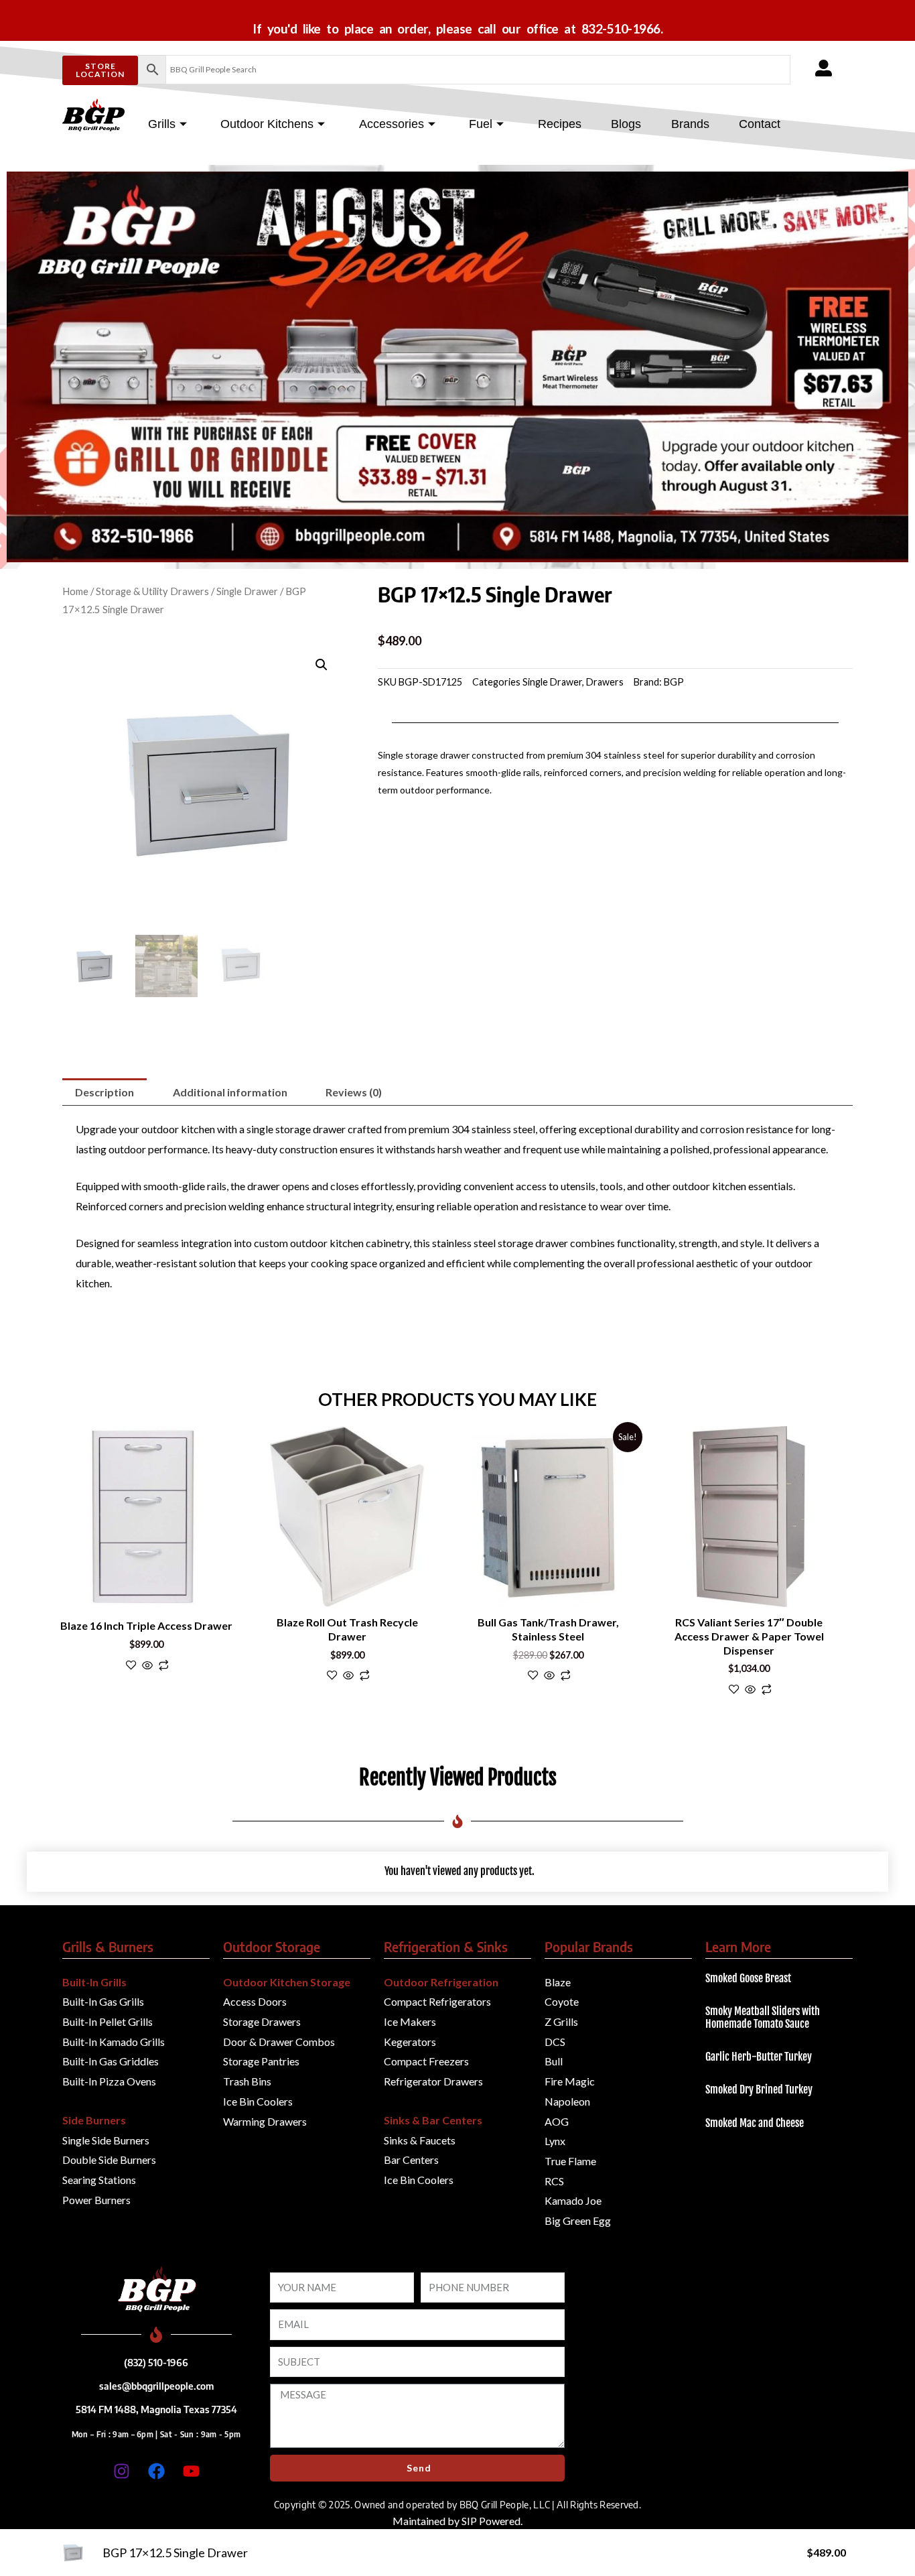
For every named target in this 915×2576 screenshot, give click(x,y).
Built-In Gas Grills (103, 2001)
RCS (554, 2181)
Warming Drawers (265, 2121)
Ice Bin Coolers (258, 2101)
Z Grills (561, 2021)
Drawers (605, 682)
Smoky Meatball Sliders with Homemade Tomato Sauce (763, 2017)
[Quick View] (147, 1666)
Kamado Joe (573, 2200)
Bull (554, 2061)
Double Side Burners (109, 2160)
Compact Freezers (426, 2061)
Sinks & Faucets (420, 2140)
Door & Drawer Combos (279, 2042)
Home (75, 591)
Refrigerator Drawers (433, 2081)
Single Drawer (247, 591)
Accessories (392, 124)
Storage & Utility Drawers (152, 591)
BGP (674, 682)
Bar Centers (411, 2160)
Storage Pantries (261, 2061)
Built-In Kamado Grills (114, 2042)
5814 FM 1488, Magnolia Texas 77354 (156, 2409)
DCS (555, 2042)
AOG (557, 2121)
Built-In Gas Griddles (111, 2061)
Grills (162, 124)
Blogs (626, 124)
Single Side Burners (106, 2140)
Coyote (562, 2001)
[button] (322, 665)
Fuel (481, 124)
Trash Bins (247, 2081)
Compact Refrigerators (437, 2001)
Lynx (555, 2141)
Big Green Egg (578, 2220)
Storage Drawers (262, 2021)
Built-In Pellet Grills (108, 2021)
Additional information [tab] (230, 1092)
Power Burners (96, 2200)
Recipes (560, 124)
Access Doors (255, 2001)
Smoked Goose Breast (748, 1978)
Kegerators (410, 2042)
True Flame (570, 2161)
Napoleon (567, 2101)
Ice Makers (410, 2021)
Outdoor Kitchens (267, 124)
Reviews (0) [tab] (354, 1092)
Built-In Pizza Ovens (109, 2081)
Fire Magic (570, 2081)
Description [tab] (104, 1092)
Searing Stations (99, 2180)
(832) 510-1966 (156, 2362)
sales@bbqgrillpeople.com (156, 2386)
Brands (690, 124)
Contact (760, 124)
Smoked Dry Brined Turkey (759, 2089)
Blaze (558, 1982)
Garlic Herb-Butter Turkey (759, 2057)
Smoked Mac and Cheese (755, 2123)
